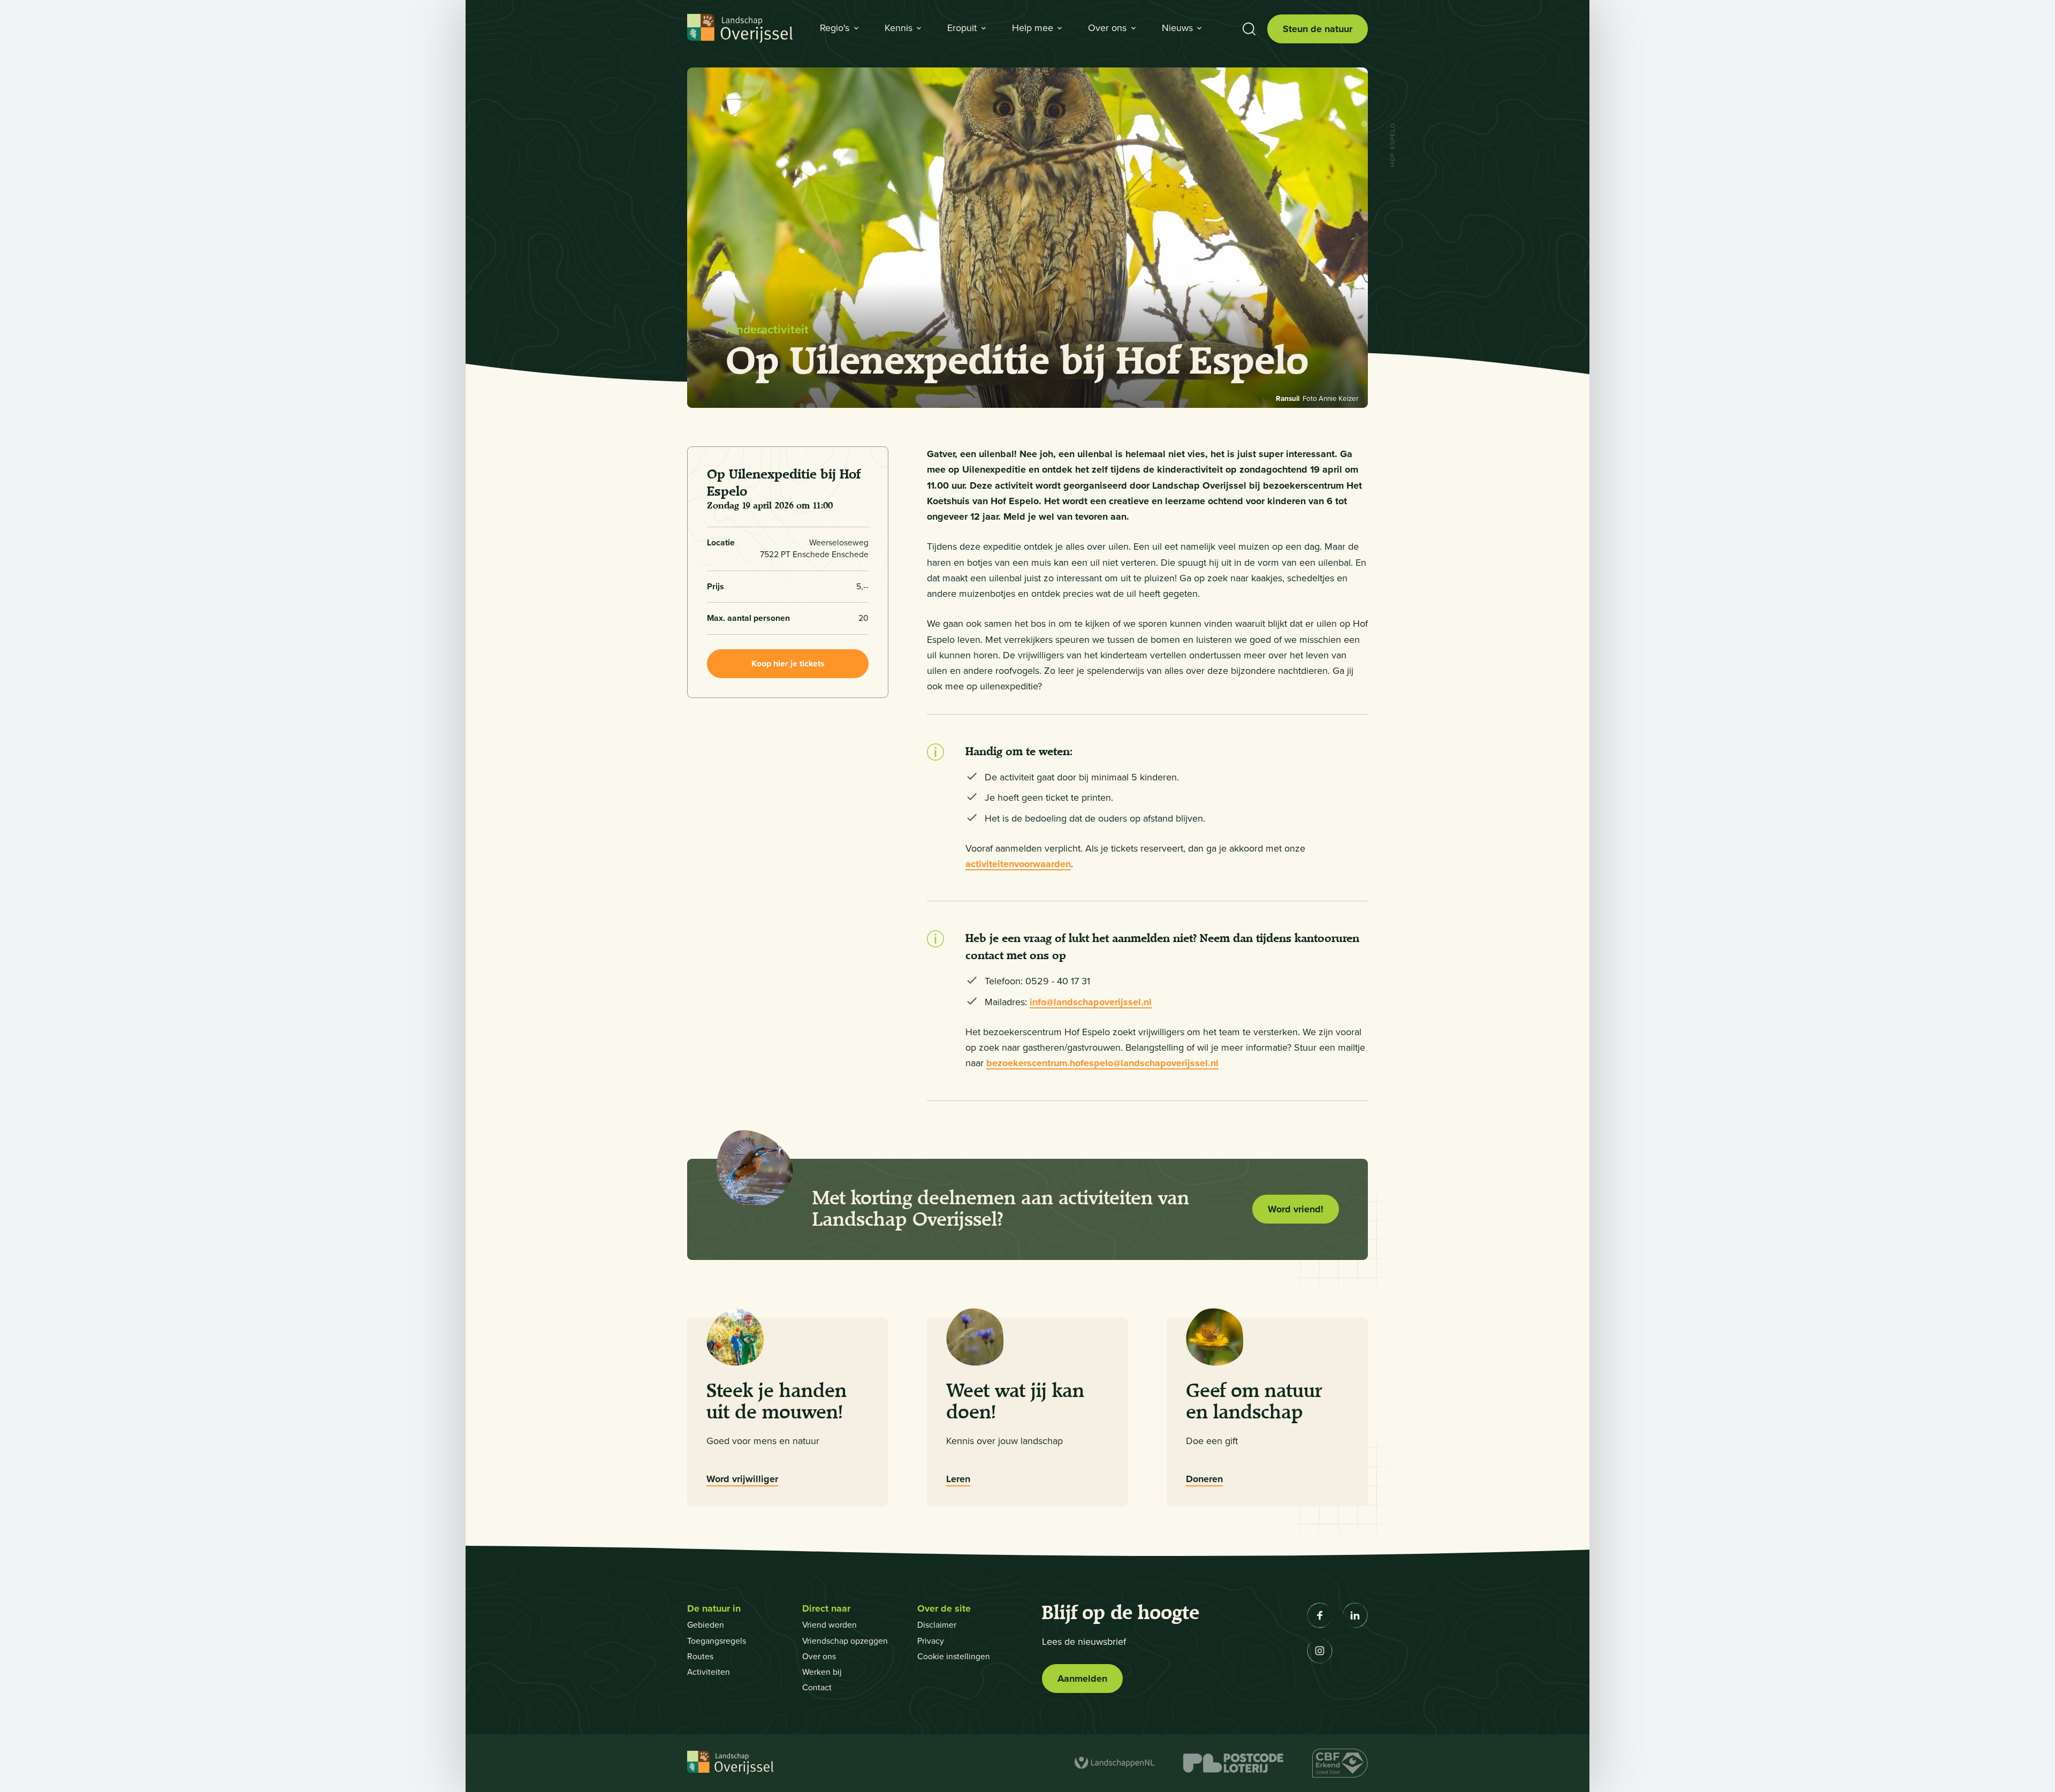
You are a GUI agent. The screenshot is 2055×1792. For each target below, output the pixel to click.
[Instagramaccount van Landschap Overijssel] (1320, 1651)
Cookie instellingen (954, 1656)
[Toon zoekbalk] (1249, 29)
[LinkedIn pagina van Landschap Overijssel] (1355, 1615)
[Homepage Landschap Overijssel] (740, 29)
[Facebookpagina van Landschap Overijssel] (1320, 1615)
